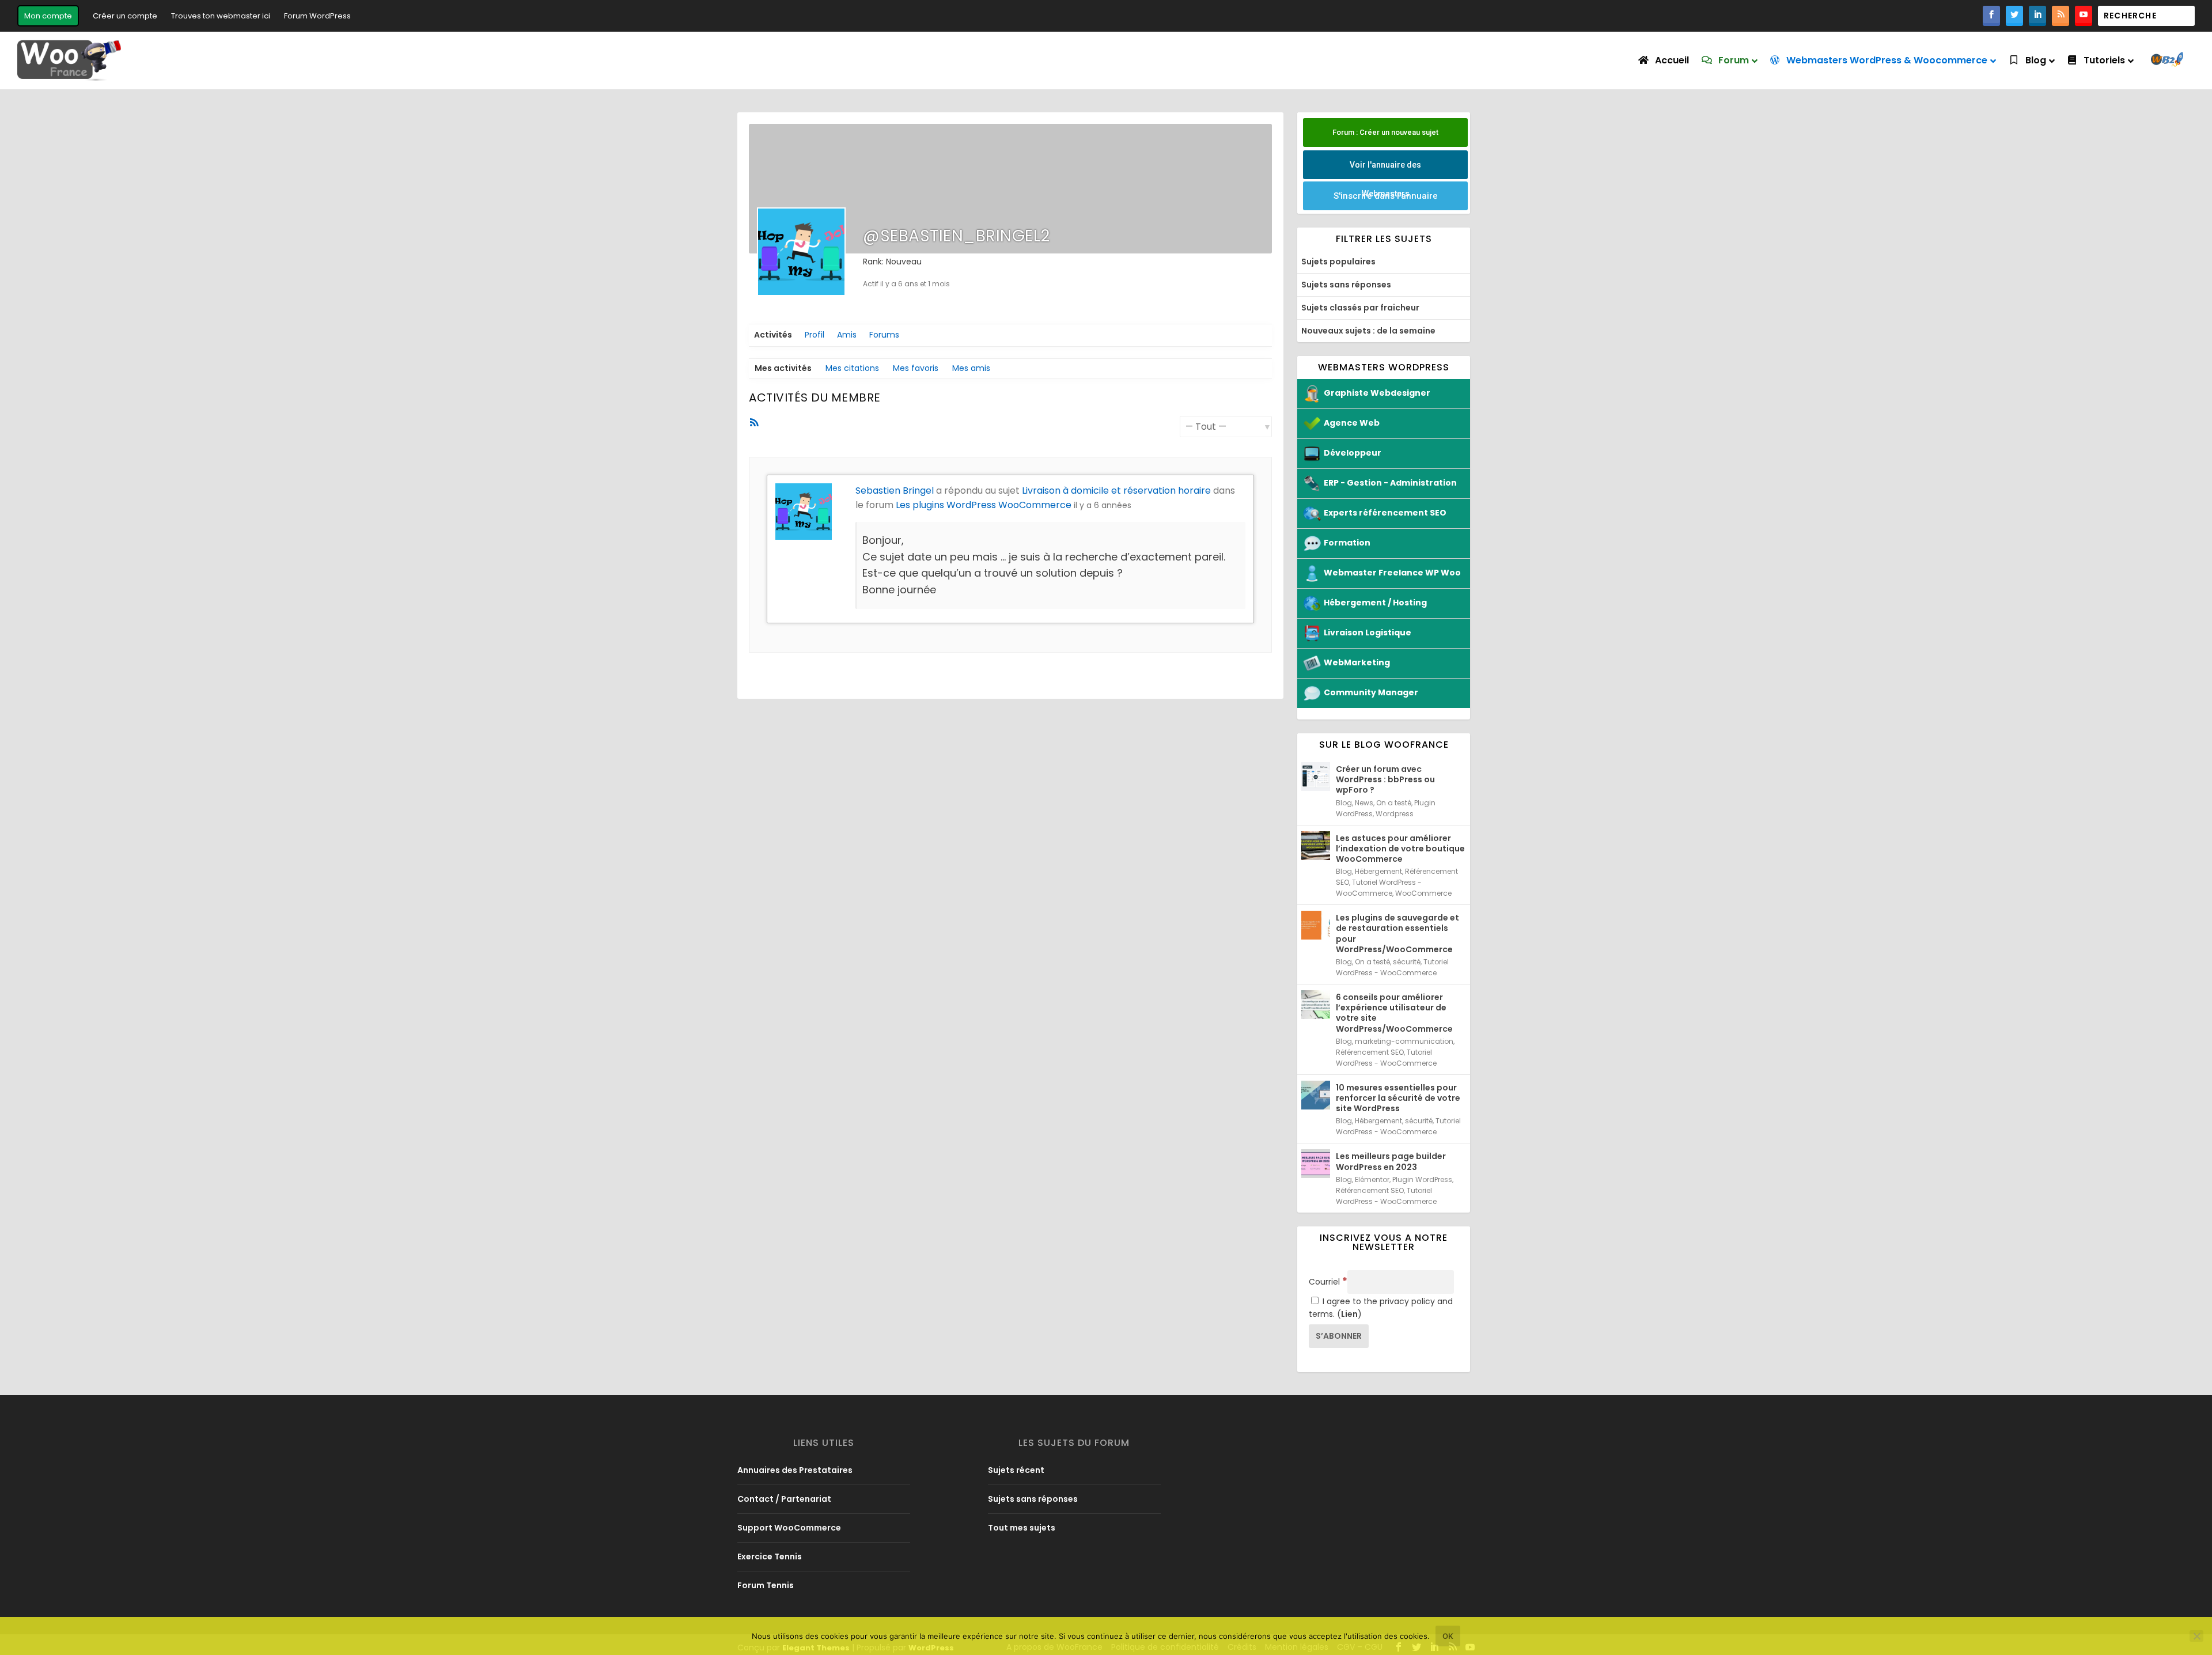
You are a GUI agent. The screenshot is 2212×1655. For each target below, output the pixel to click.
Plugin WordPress (1422, 1179)
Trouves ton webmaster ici (221, 16)
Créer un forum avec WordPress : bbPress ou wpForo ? (1385, 779)
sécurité (1407, 962)
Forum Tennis (766, 1585)
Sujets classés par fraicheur (1360, 308)
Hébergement (1378, 871)
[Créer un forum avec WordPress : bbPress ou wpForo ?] (1316, 777)
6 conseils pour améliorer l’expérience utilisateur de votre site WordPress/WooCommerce (1394, 1013)
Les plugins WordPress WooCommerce (984, 505)
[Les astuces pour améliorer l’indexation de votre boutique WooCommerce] (1316, 846)
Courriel (1328, 1282)
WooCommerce (1423, 893)
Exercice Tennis (770, 1556)
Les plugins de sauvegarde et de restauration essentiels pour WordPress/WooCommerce (1397, 933)
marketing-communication (1404, 1041)
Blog (1344, 803)
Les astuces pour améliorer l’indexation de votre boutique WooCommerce (1400, 849)
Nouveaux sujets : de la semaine (1368, 331)
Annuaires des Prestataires (795, 1470)
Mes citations (852, 368)
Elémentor (1372, 1179)
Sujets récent (1016, 1470)
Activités (773, 335)
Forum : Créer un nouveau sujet (1385, 132)
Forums (884, 335)
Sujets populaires (1338, 262)
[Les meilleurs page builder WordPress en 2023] (1316, 1164)
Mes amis (971, 368)
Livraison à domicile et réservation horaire (1116, 491)
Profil (815, 335)
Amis (847, 335)
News (1364, 803)
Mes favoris (916, 368)
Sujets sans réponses (1346, 285)
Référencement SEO (1370, 1052)
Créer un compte (125, 16)
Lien (1349, 1314)
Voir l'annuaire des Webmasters (1385, 170)
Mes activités (783, 368)
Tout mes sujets (1022, 1528)
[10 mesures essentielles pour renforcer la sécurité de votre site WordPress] (1316, 1095)
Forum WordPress (317, 16)
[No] (2196, 1636)
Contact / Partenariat (784, 1499)
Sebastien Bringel (895, 491)
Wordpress (1395, 814)
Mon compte (48, 16)
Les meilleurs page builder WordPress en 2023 (1391, 1161)
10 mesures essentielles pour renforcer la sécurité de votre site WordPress (1398, 1098)
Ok (1448, 1636)
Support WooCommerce (789, 1528)
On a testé (1394, 803)
